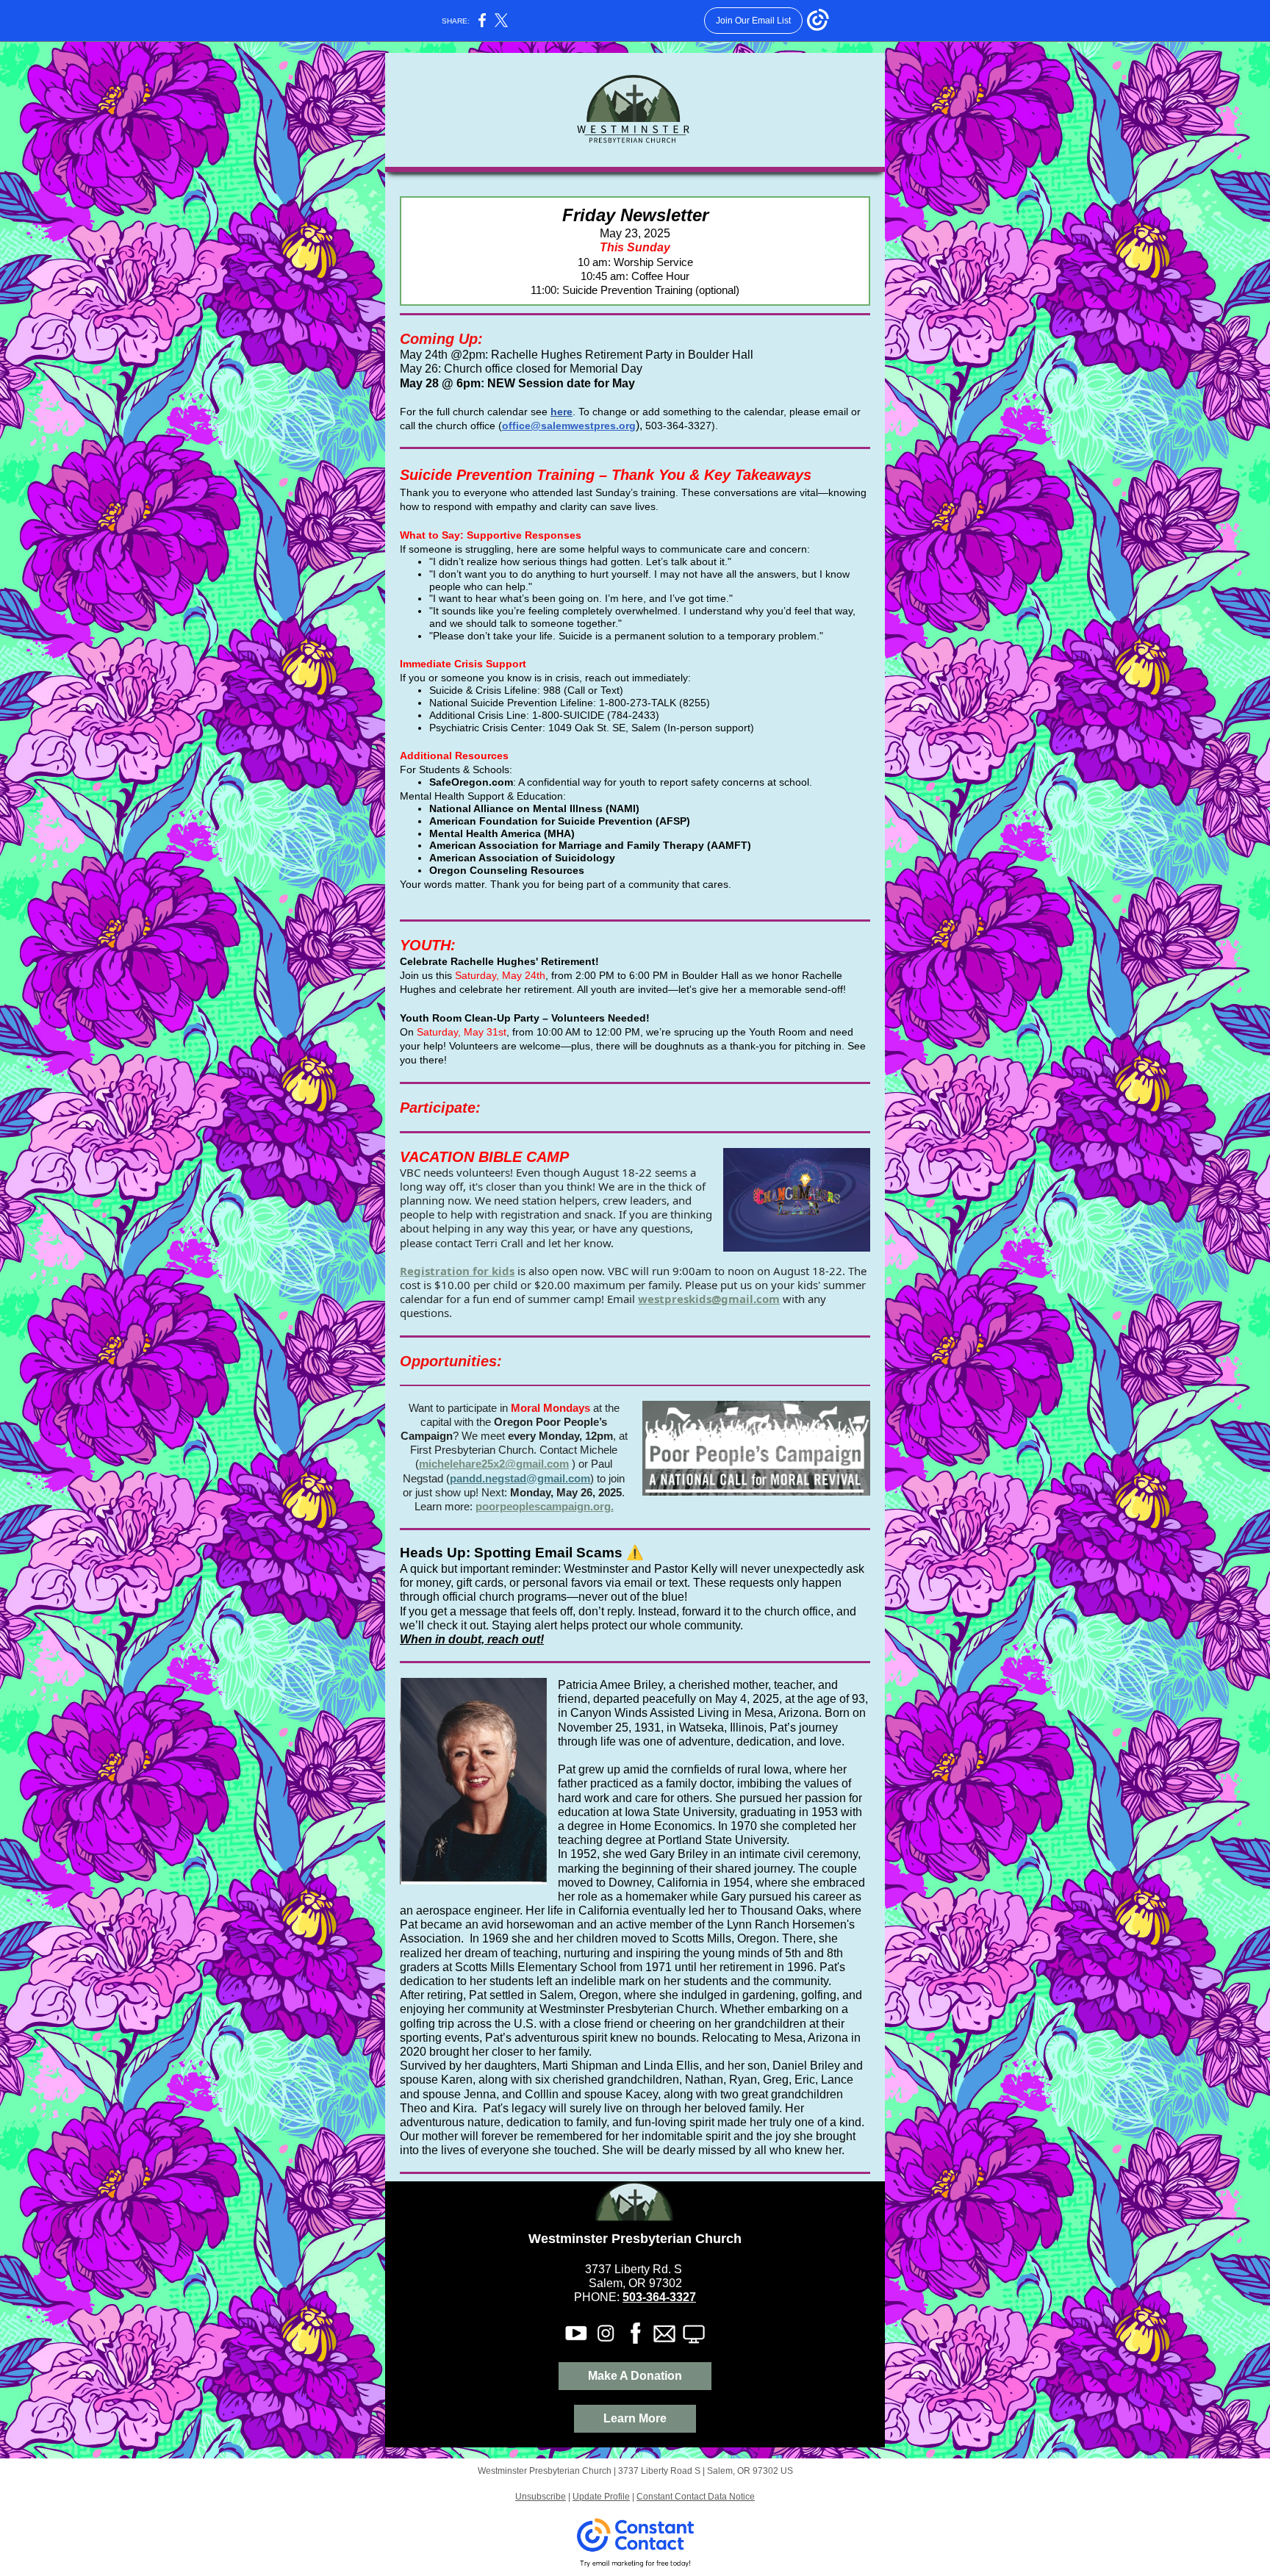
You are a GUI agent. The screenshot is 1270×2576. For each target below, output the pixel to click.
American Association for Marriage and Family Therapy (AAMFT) (590, 845)
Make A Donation (635, 2376)
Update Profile (601, 2497)
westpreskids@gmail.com (709, 1299)
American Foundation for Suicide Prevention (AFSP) (560, 821)
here (562, 412)
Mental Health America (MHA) (502, 833)
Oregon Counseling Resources (507, 870)
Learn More (635, 2418)
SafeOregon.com (471, 782)
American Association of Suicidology (522, 858)
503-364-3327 (659, 2297)
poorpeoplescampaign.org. (545, 1506)
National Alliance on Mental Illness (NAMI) (534, 808)
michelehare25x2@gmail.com (494, 1464)
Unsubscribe (541, 2497)
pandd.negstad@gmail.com (520, 1478)
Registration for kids (457, 1271)
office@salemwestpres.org (569, 426)
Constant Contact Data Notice (696, 2497)
